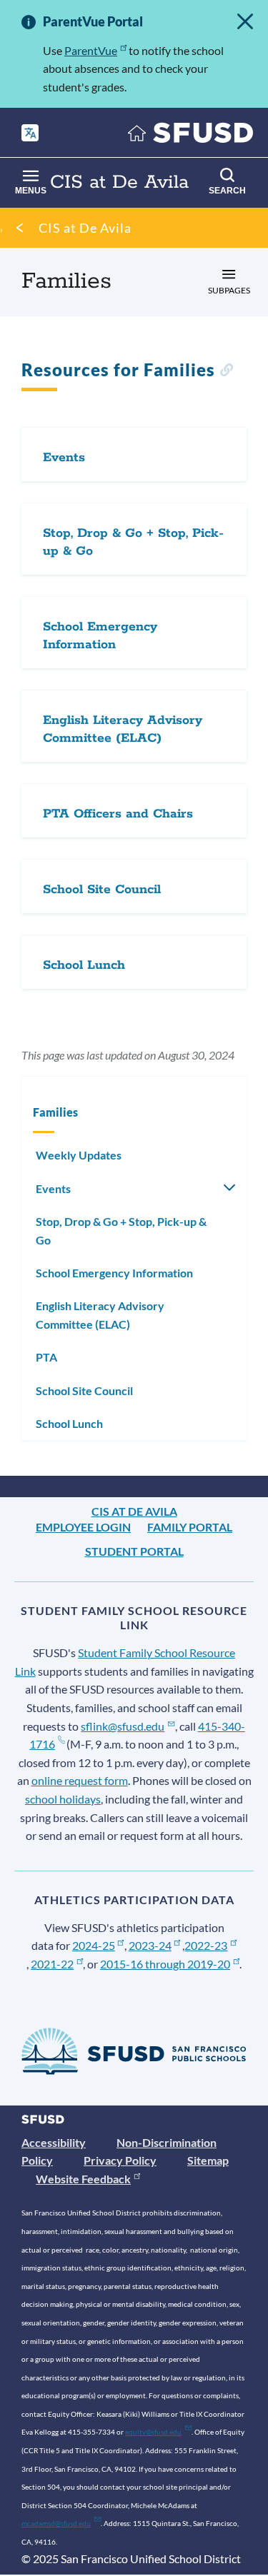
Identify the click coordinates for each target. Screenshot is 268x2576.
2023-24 (150, 1945)
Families (55, 1112)
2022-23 (206, 1945)
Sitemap (208, 2160)
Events (53, 1188)
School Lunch (69, 1423)
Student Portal (134, 1551)
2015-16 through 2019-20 (165, 1964)
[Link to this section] (226, 372)
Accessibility (54, 2142)
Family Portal (190, 1527)
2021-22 (52, 1964)
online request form (80, 1780)
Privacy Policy (120, 2160)
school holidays (63, 1799)
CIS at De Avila (85, 228)
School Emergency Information (114, 1273)
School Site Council (84, 1390)
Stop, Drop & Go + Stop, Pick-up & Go (121, 1231)
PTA (46, 1357)
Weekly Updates (79, 1155)
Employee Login (83, 1527)
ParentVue (91, 50)
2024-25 (94, 1945)
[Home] (191, 136)
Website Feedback (83, 2179)
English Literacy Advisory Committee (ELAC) (100, 1315)
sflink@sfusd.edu (123, 1726)
